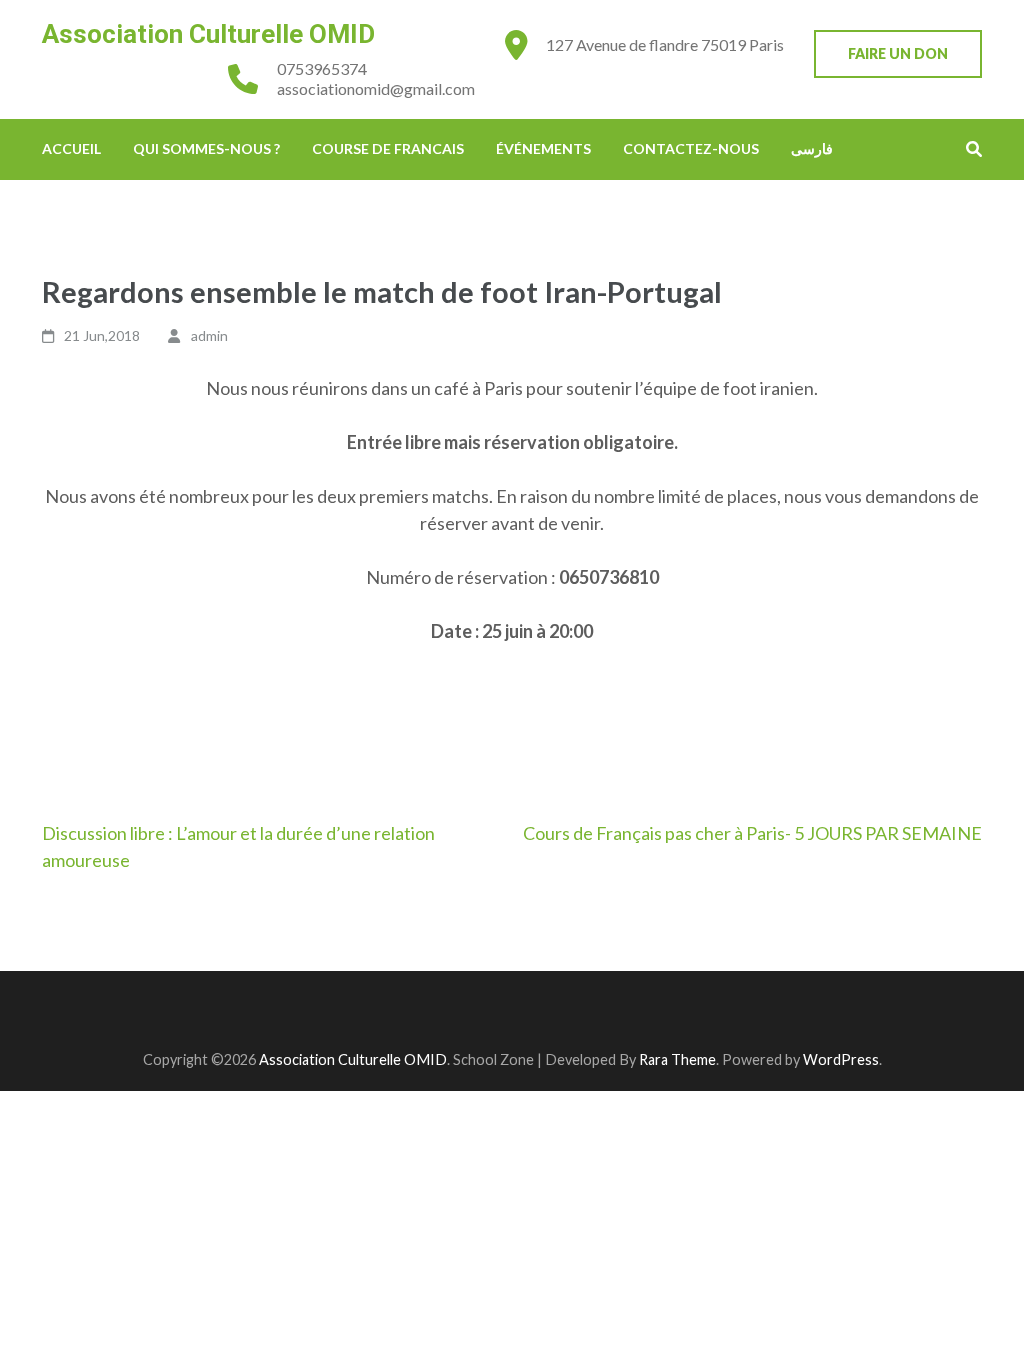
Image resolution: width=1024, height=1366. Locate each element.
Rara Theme (677, 1059)
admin (209, 335)
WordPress (841, 1059)
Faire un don (898, 53)
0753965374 (322, 68)
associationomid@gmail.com (376, 88)
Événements (543, 148)
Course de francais (388, 148)
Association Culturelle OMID (208, 34)
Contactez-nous (691, 148)
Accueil (71, 148)
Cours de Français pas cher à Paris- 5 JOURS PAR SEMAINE (752, 833)
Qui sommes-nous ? (206, 148)
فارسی (812, 148)
